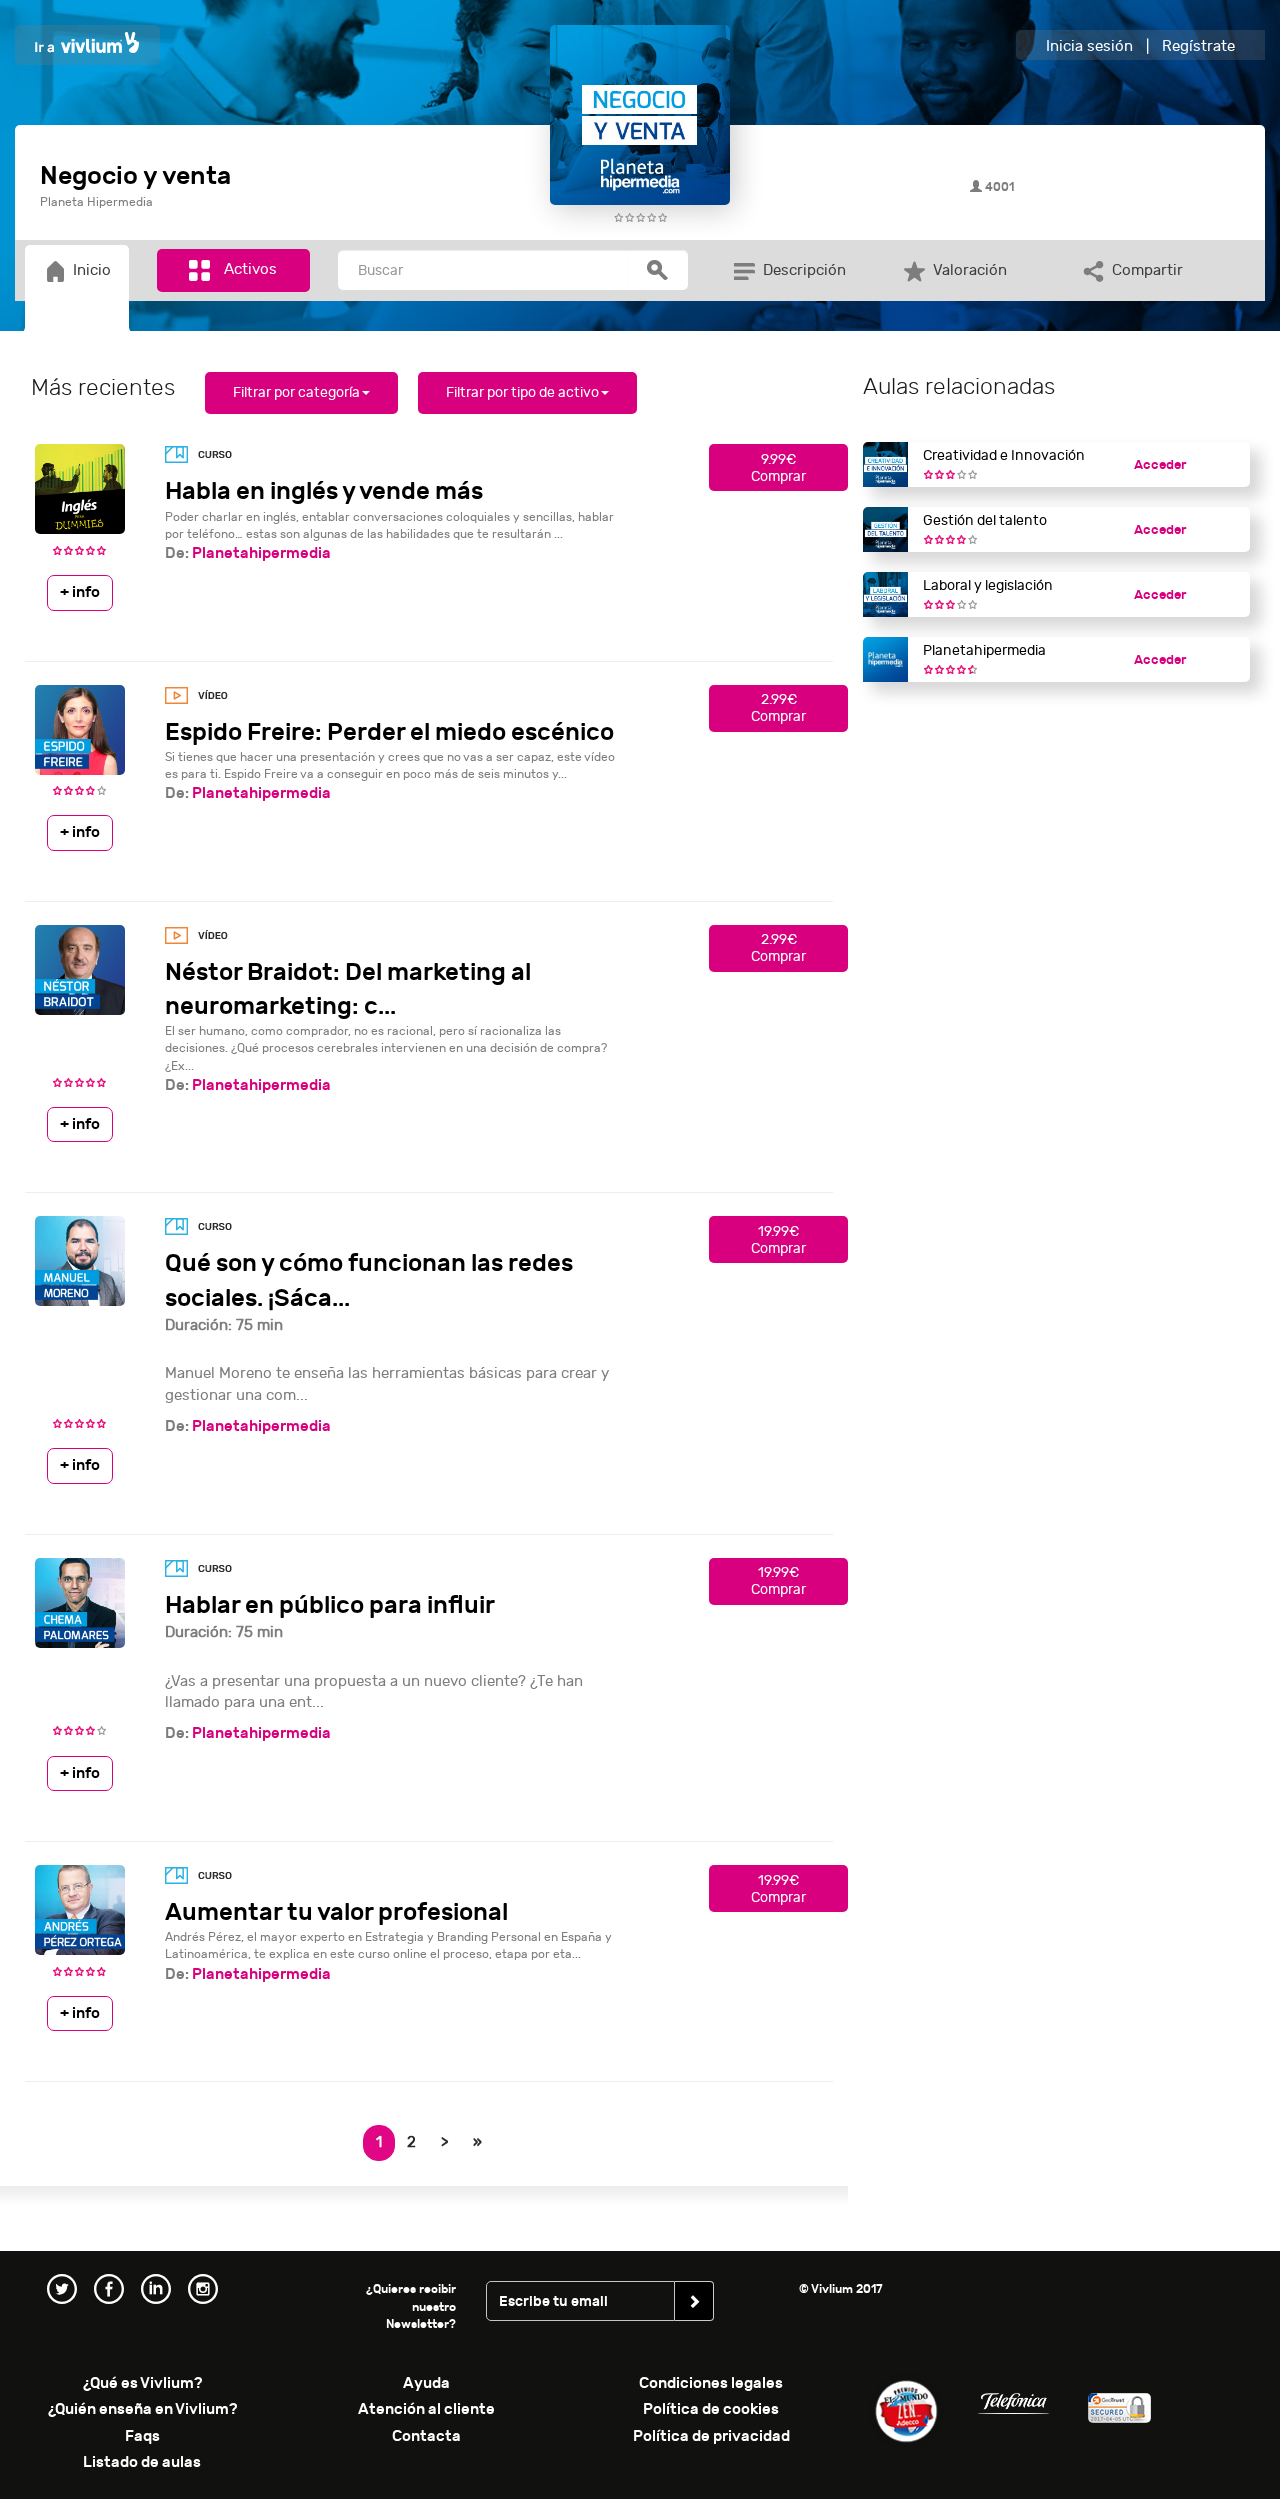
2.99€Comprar (778, 708)
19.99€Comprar (778, 1240)
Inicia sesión (1089, 46)
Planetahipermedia (261, 553)
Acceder (1160, 465)
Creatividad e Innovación (1004, 455)
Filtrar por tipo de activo (522, 392)
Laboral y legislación (988, 585)
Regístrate (1198, 46)
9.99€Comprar (778, 468)
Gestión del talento (985, 520)
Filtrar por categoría (296, 392)
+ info (80, 592)
